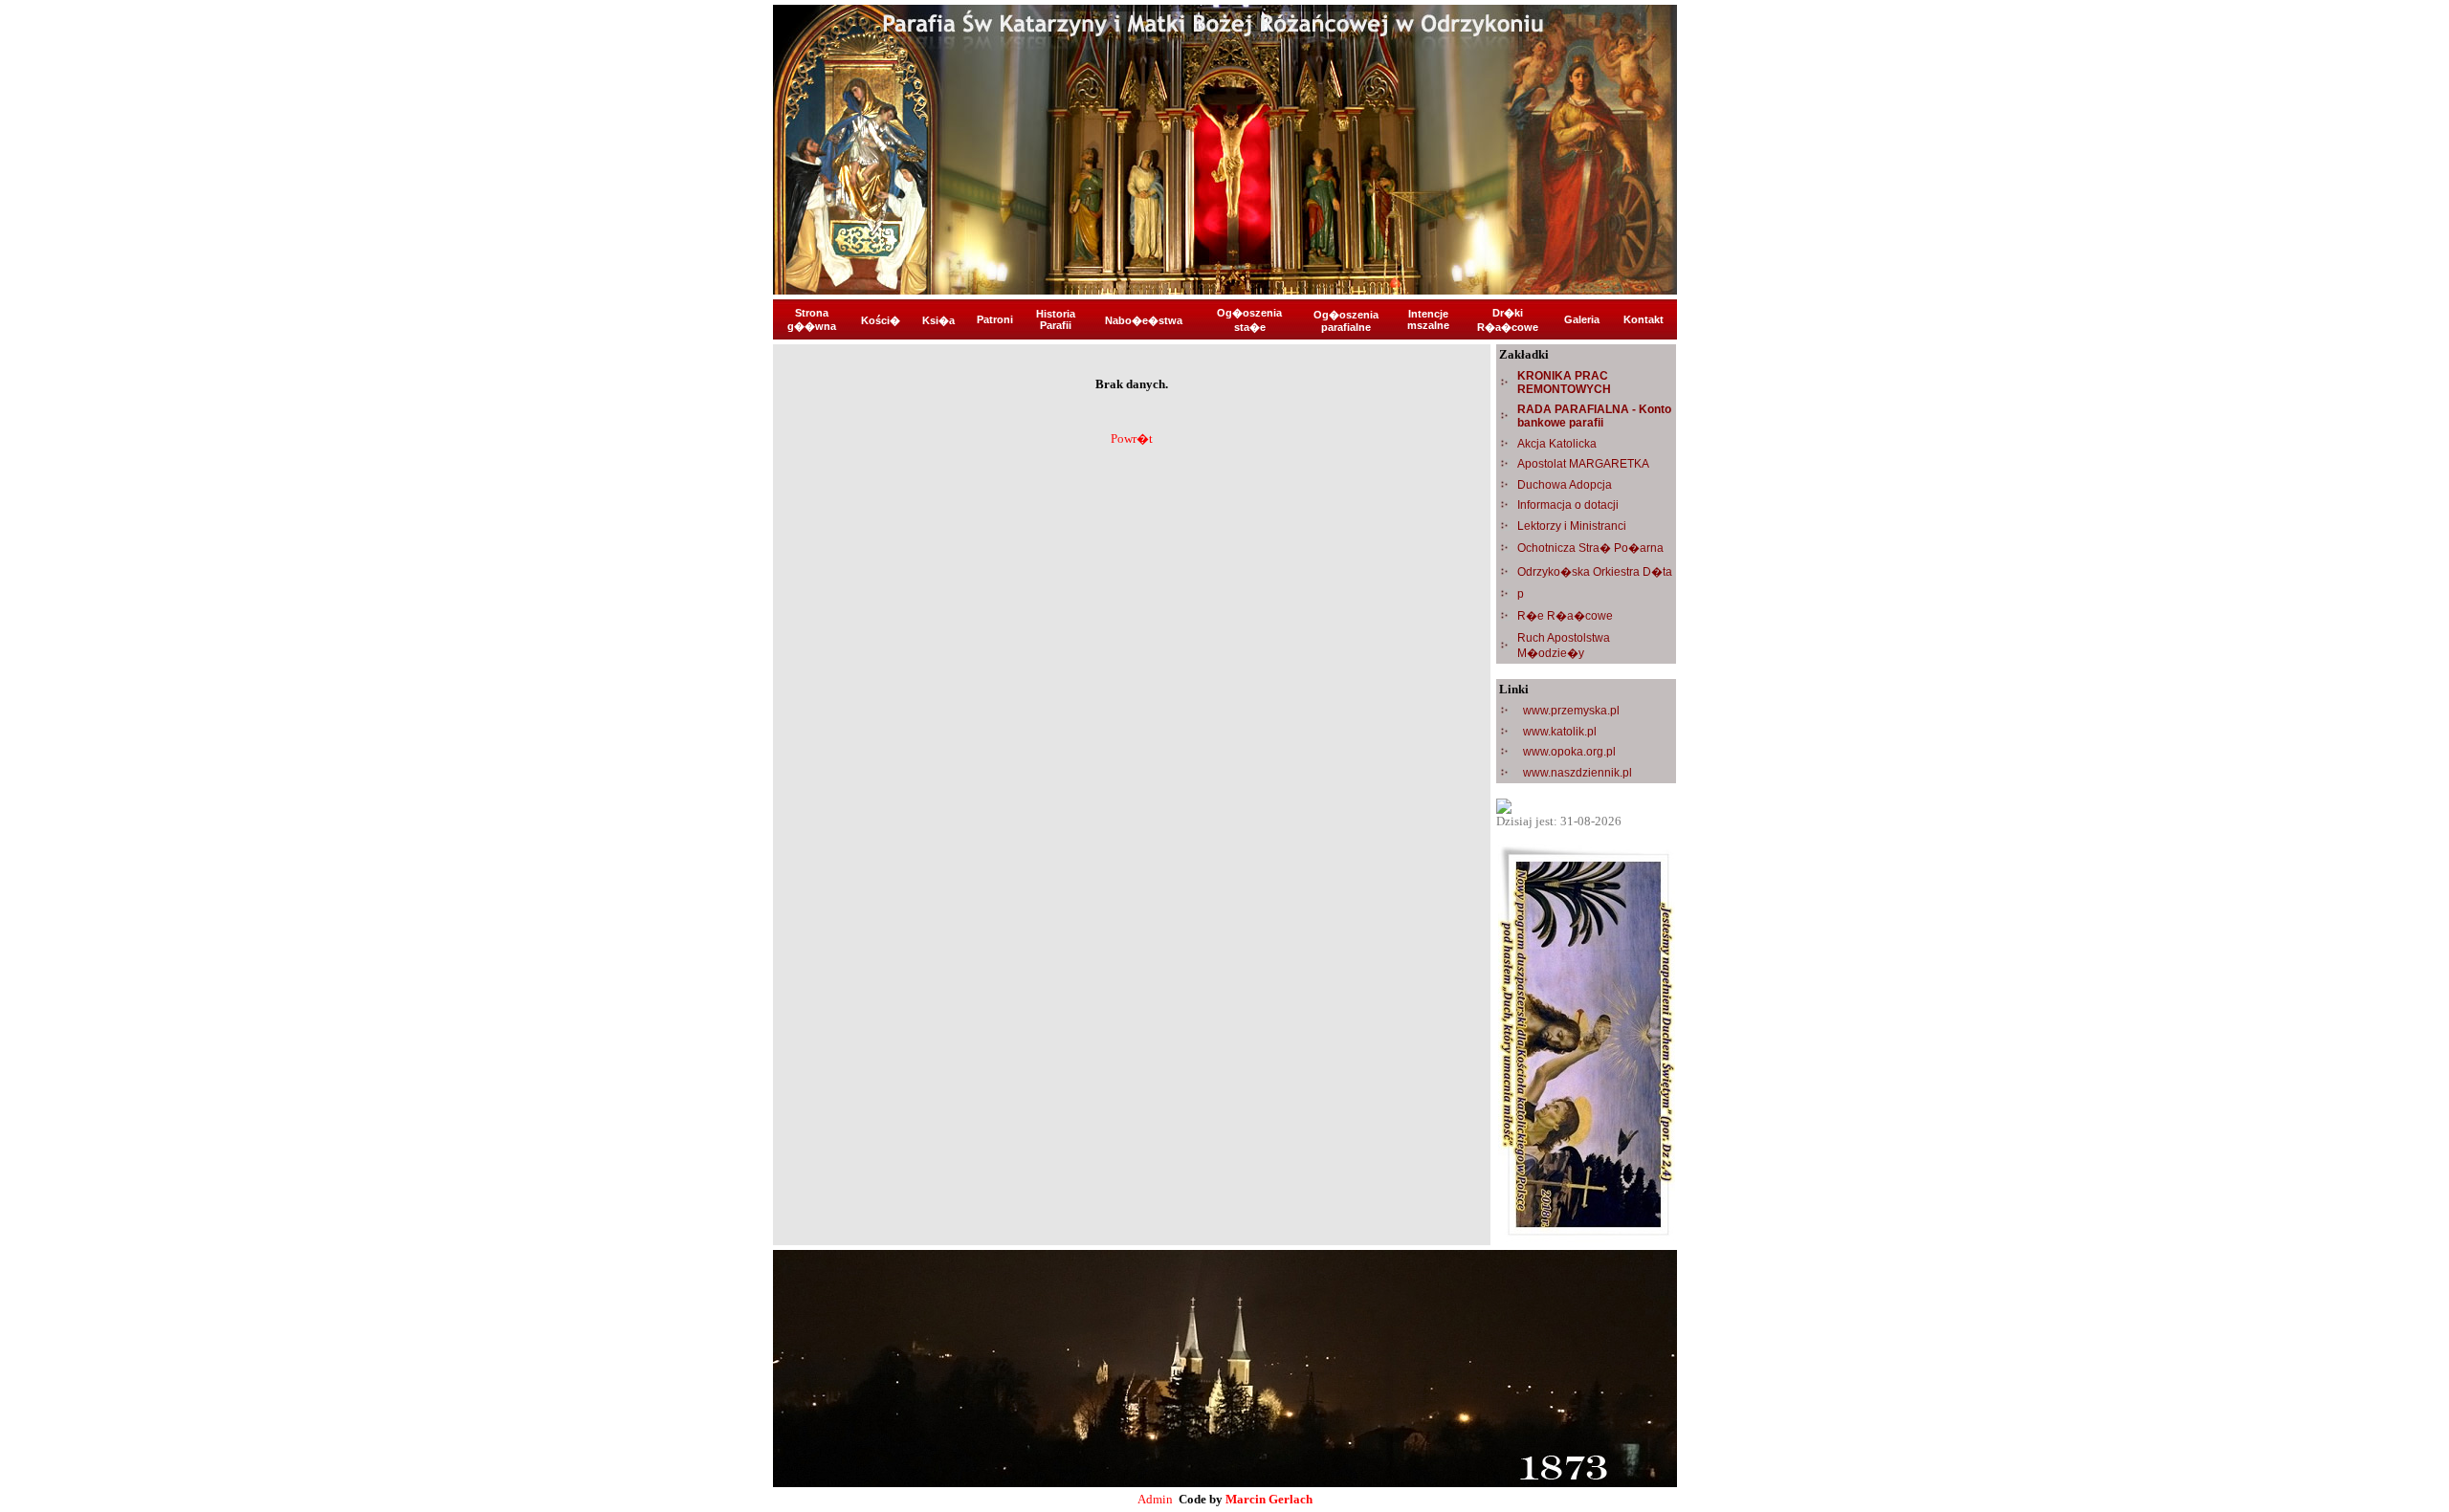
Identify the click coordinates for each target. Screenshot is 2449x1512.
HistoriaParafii (1056, 319)
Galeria (1582, 319)
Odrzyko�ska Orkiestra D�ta (1595, 572)
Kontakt (1644, 319)
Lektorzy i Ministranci (1572, 526)
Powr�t (1132, 438)
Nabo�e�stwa (1144, 320)
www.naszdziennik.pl (1578, 773)
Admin (1155, 1499)
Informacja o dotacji (1568, 505)
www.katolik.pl (1560, 732)
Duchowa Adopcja (1565, 485)
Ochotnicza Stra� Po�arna (1590, 548)
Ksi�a (938, 320)
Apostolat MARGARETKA (1583, 464)
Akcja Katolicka (1557, 444)
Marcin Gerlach (1269, 1499)
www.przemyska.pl (1571, 711)
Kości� (881, 320)
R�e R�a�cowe (1565, 616)
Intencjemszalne (1428, 319)
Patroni (995, 319)
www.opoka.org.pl (1569, 752)
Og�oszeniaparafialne (1346, 321)
